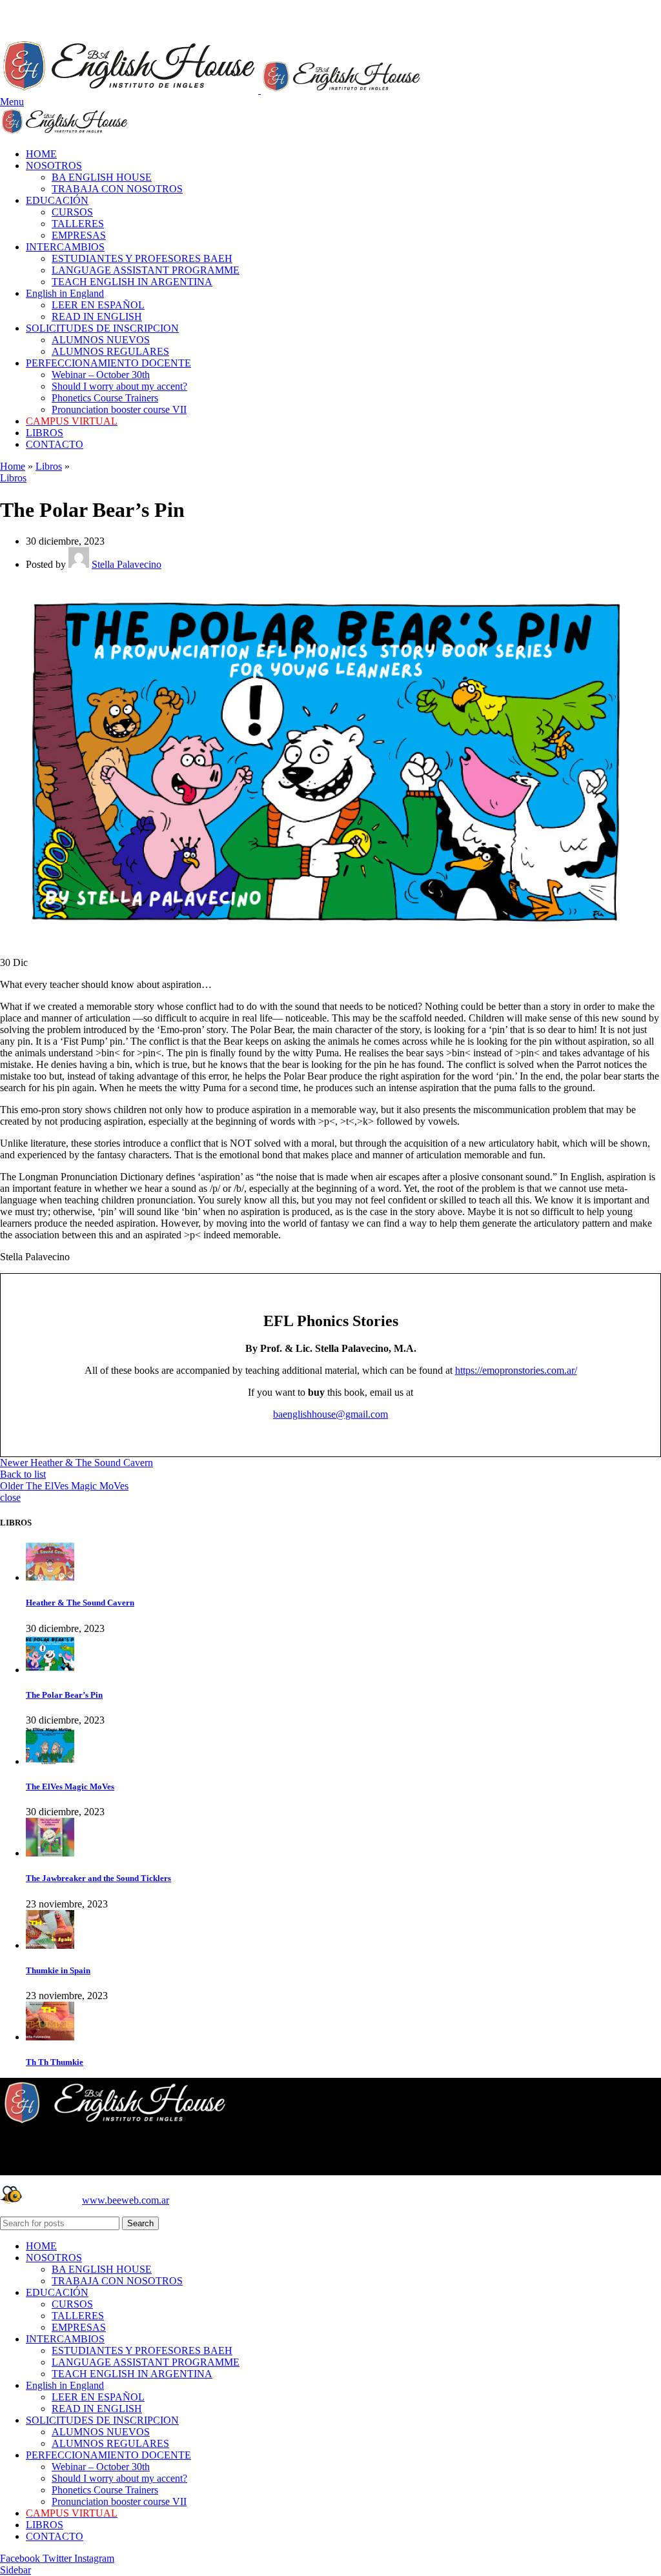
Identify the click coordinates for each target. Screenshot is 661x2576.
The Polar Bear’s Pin (64, 1695)
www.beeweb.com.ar (126, 2200)
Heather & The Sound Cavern (80, 1603)
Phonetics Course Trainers (105, 398)
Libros (49, 466)
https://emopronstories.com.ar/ (516, 1370)
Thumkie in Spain (58, 1970)
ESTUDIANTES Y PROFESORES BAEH (142, 258)
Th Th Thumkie (55, 2062)
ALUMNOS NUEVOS (101, 340)
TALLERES (78, 224)
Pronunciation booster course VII (119, 409)
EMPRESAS (79, 235)
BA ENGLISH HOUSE (102, 177)
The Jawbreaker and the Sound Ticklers (98, 1878)
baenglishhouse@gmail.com (330, 1414)
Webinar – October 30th (101, 375)
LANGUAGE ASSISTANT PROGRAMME (146, 270)
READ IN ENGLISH (97, 317)
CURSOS (72, 212)
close (10, 1497)
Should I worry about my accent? (119, 386)
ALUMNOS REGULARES (110, 351)
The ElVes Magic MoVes (70, 1786)
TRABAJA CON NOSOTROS (117, 189)
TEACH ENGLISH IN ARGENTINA (132, 282)
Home (13, 466)
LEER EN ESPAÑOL (98, 305)
